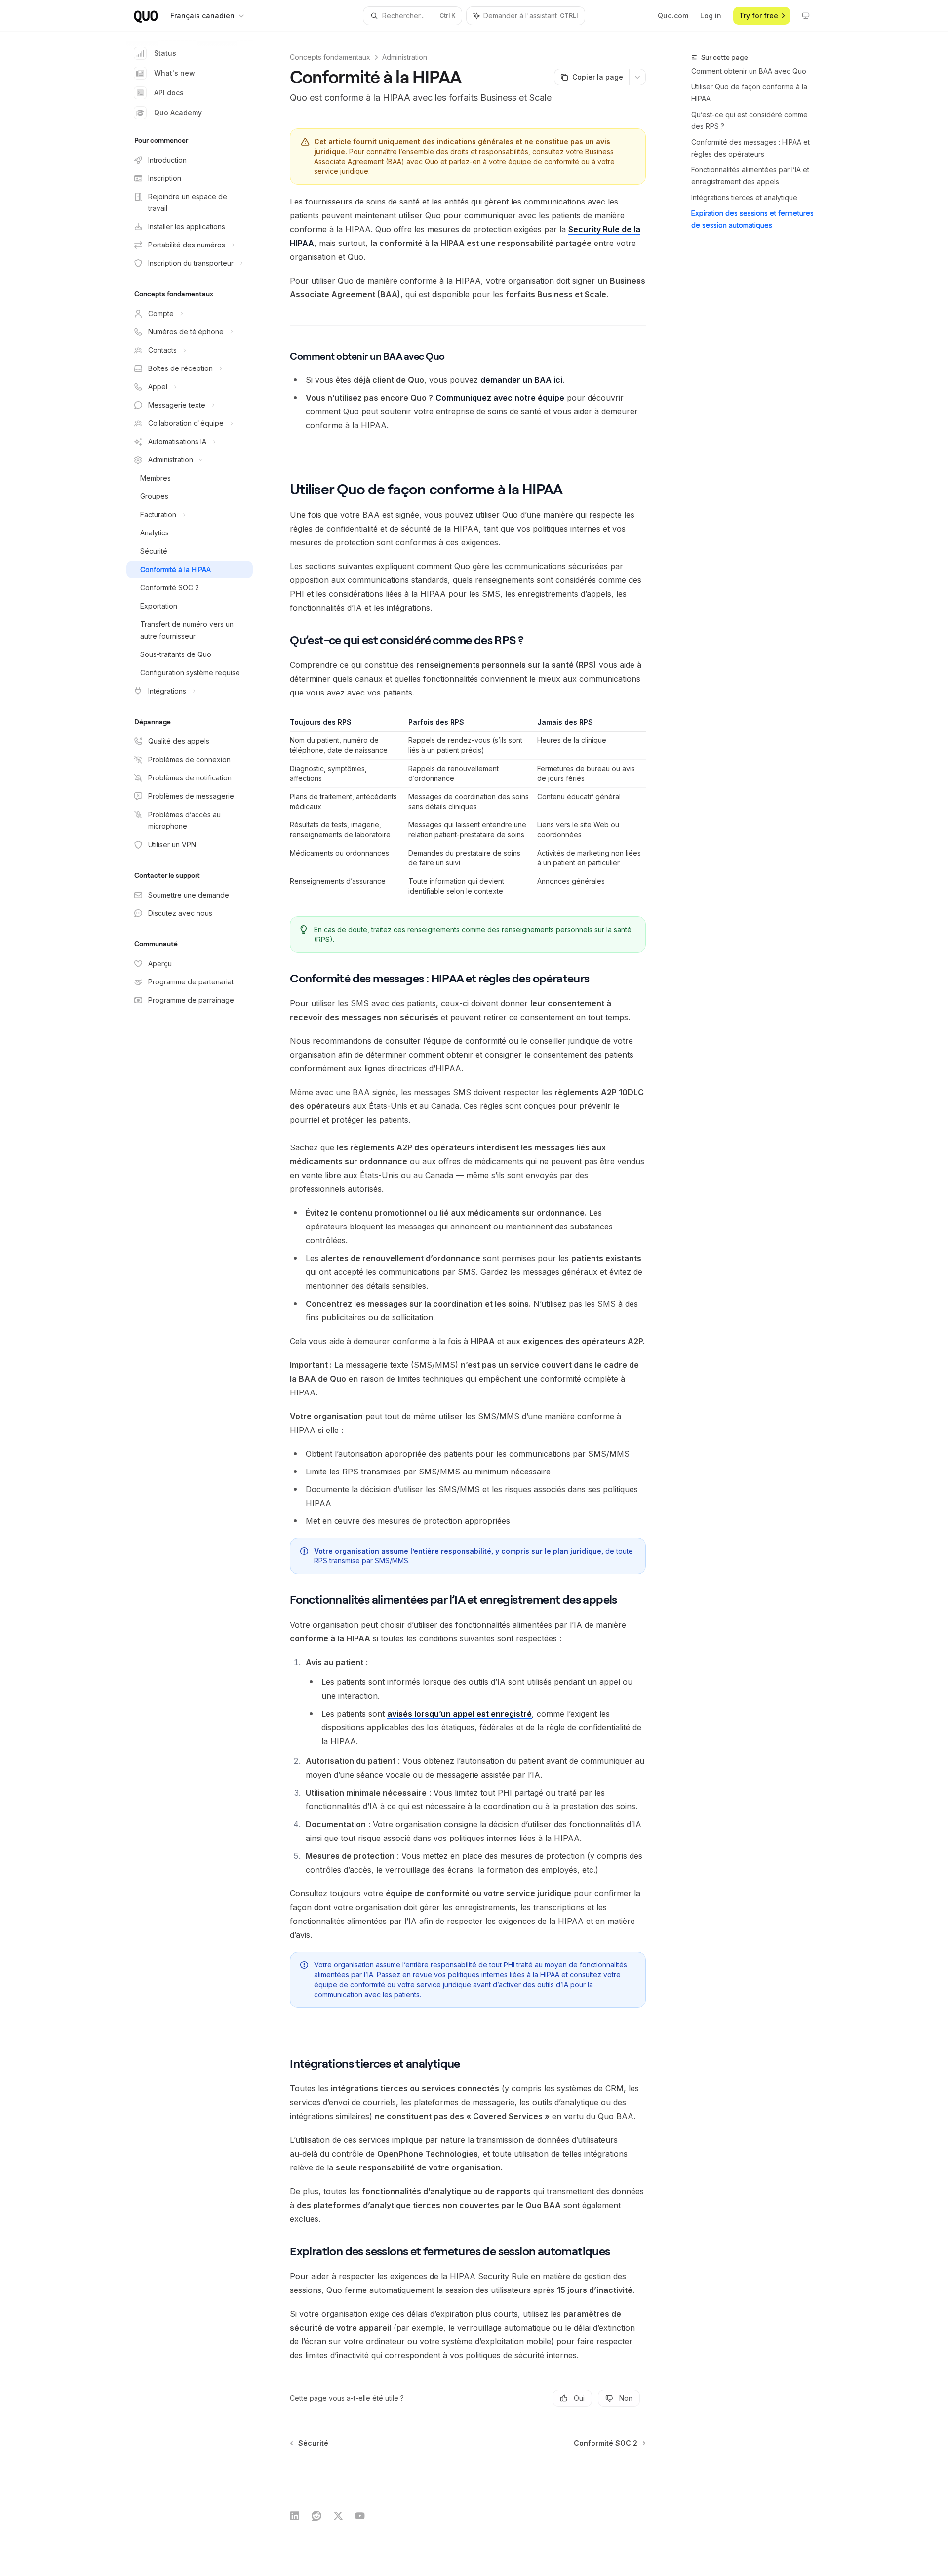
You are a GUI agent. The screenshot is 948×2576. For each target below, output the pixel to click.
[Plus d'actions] (637, 77)
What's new (175, 73)
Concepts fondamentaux (330, 57)
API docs (169, 93)
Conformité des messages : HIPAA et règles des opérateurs (750, 148)
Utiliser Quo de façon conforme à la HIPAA (749, 93)
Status (165, 53)
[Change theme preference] (806, 16)
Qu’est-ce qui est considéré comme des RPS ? (750, 120)
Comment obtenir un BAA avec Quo (749, 71)
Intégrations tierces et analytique (744, 197)
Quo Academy (178, 112)
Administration (405, 57)
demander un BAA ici (521, 380)
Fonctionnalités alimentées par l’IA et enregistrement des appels (750, 176)
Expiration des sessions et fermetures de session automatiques (752, 219)
